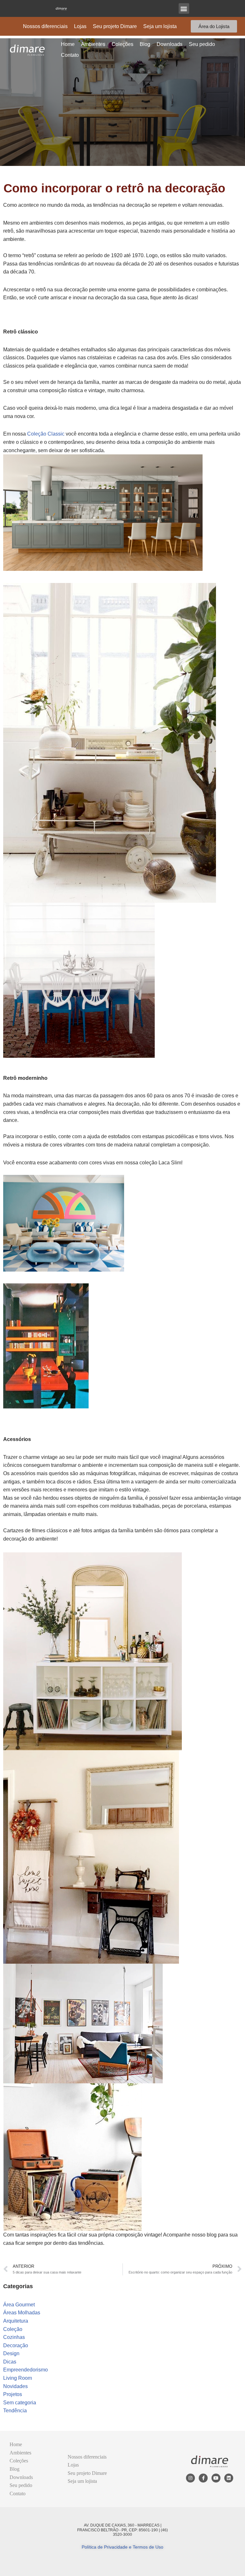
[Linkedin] (229, 2478)
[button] (184, 8)
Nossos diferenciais (45, 26)
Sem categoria (20, 2403)
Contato (70, 55)
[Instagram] (190, 2478)
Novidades (15, 2386)
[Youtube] (216, 2478)
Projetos (13, 2394)
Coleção (13, 2329)
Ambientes (93, 44)
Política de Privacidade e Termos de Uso (122, 2547)
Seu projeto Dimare (115, 26)
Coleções (122, 44)
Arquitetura (16, 2321)
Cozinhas (14, 2337)
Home (68, 44)
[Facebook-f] (203, 2478)
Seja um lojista (160, 26)
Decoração (16, 2345)
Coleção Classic (46, 434)
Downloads (170, 44)
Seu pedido (202, 44)
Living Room (18, 2378)
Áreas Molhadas (22, 2313)
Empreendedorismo (26, 2370)
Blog (145, 44)
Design (11, 2353)
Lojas (80, 26)
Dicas (10, 2362)
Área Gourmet (19, 2305)
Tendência (15, 2411)
